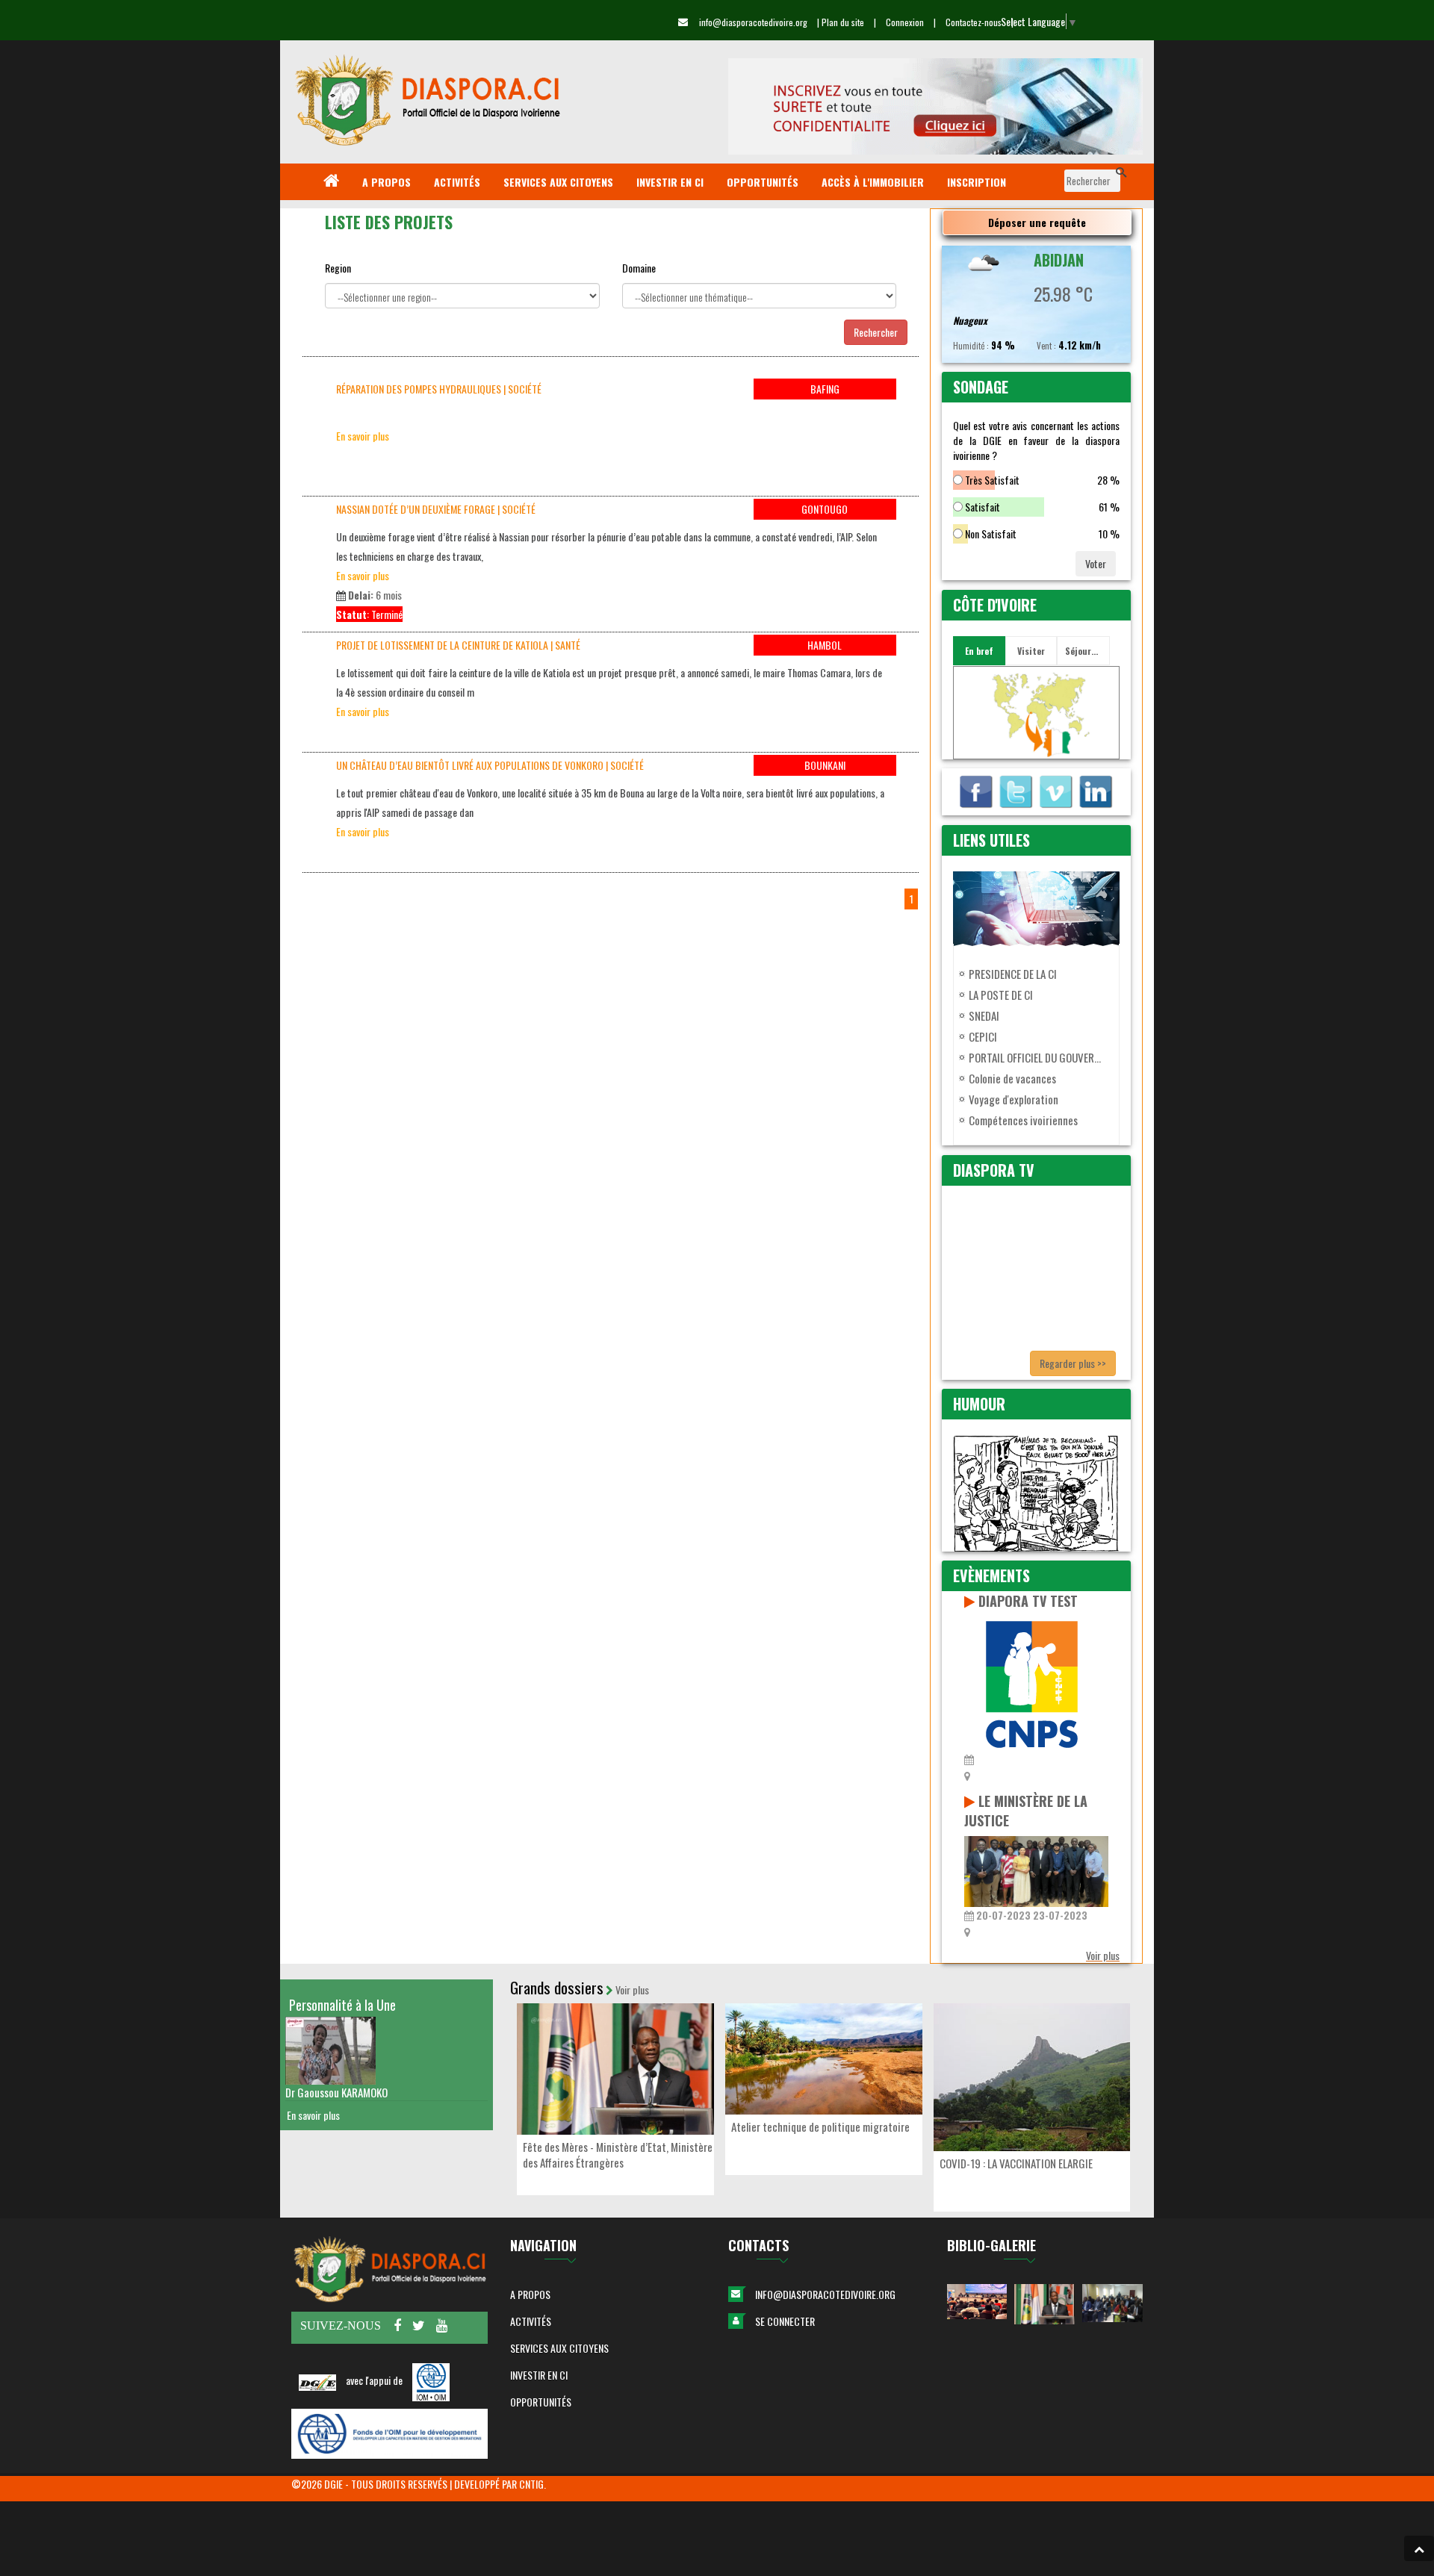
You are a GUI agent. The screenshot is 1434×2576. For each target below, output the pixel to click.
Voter (1096, 563)
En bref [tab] (979, 651)
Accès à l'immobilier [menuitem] (873, 182)
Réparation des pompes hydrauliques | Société (439, 389)
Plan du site (843, 22)
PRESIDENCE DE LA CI (1013, 974)
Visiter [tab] (1031, 651)
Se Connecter (785, 2321)
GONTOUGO (825, 509)
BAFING (825, 389)
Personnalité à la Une (342, 2005)
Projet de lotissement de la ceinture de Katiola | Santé (458, 645)
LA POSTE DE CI (1001, 995)
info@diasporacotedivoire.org (825, 2294)
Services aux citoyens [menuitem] (558, 182)
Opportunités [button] (541, 2402)
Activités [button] (531, 2321)
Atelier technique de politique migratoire (820, 2127)
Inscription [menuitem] (977, 182)
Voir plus (1103, 1955)
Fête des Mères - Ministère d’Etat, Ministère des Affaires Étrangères (618, 2155)
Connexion (905, 22)
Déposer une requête (1037, 222)
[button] (1419, 2548)
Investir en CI (539, 2375)
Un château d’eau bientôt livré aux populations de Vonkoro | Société (490, 765)
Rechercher (876, 332)
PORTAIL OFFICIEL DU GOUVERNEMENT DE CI (1036, 1057)
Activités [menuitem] (457, 182)
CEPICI (983, 1036)
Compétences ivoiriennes (1023, 1120)
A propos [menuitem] (387, 182)
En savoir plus (363, 436)
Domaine (639, 268)
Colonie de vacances (1012, 1078)
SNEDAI (984, 1015)
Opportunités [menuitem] (763, 182)
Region (338, 268)
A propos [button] (530, 2294)
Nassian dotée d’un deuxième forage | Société (436, 509)
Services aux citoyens (559, 2348)
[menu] (717, 182)
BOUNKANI (825, 765)
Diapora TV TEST (1028, 1601)
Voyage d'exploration (1014, 1099)
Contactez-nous (974, 22)
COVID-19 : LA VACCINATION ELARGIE (1016, 2163)
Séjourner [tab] (1085, 651)
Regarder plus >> (1073, 1363)
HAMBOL (825, 645)
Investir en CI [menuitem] (670, 182)
